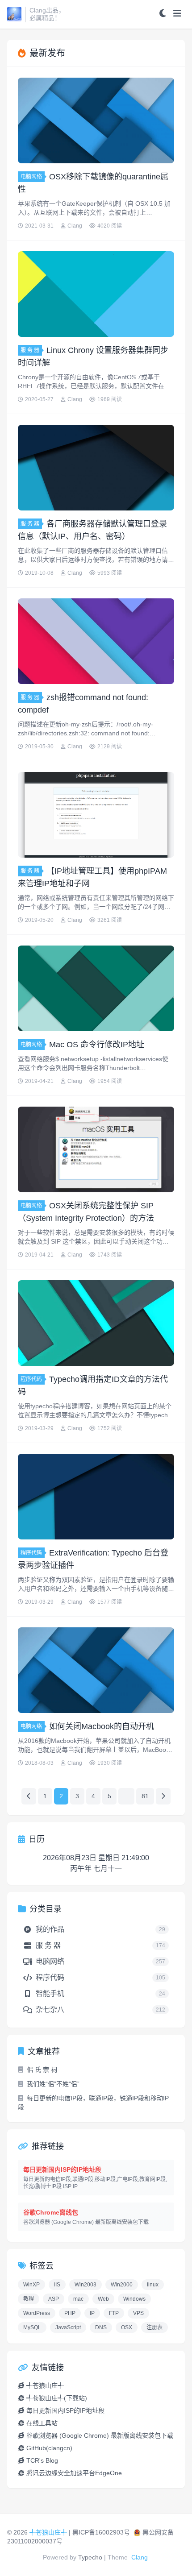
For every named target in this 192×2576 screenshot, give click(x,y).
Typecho (90, 2557)
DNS (101, 2327)
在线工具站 (42, 2423)
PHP (70, 2313)
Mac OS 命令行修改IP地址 (97, 1045)
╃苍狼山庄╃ (45, 2385)
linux (153, 2285)
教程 (29, 2299)
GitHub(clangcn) (49, 2448)
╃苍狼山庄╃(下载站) (57, 2398)
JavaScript (68, 2327)
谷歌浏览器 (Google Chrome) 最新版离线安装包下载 (100, 2435)
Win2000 (122, 2285)
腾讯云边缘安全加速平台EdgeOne (74, 2473)
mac (78, 2299)
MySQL (32, 2327)
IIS (57, 2285)
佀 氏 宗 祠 (42, 2070)
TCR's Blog (42, 2460)
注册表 (154, 2327)
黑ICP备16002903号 (101, 2532)
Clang (140, 2557)
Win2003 (86, 2285)
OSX (127, 2327)
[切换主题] (163, 14)
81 (145, 1796)
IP (92, 2313)
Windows (134, 2299)
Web (103, 2299)
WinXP (31, 2285)
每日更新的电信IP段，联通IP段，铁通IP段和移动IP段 (93, 2103)
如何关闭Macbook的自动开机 (102, 1726)
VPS (138, 2313)
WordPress (37, 2313)
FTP (114, 2313)
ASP (54, 2299)
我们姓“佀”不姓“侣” (53, 2084)
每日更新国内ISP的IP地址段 (65, 2410)
